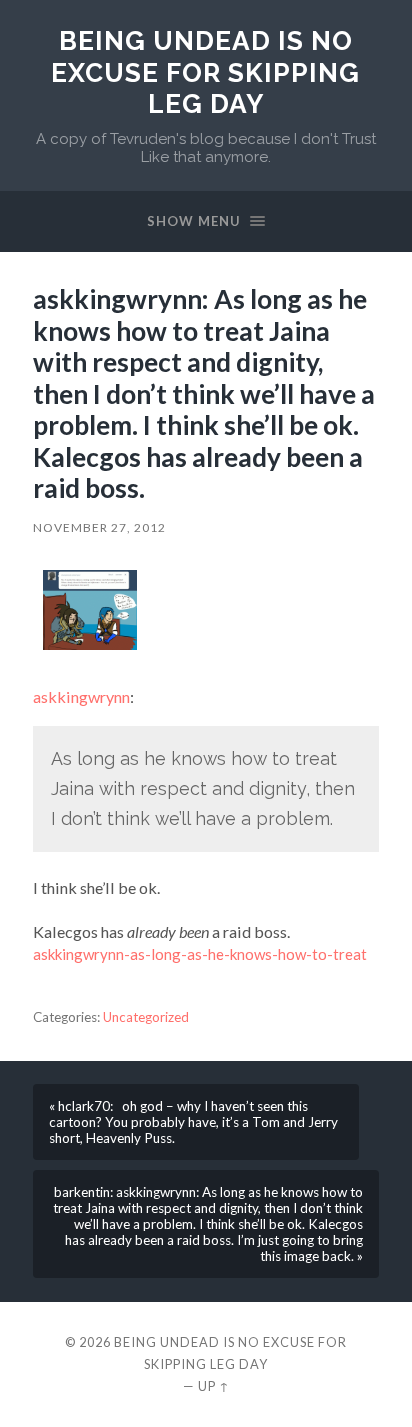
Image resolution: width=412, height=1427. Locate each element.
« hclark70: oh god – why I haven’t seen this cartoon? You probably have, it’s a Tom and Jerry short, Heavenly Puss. (193, 1122)
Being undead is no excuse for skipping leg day (205, 72)
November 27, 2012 (99, 527)
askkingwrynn (81, 696)
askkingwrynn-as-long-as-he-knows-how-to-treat (200, 954)
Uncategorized (146, 1017)
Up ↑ (214, 1386)
